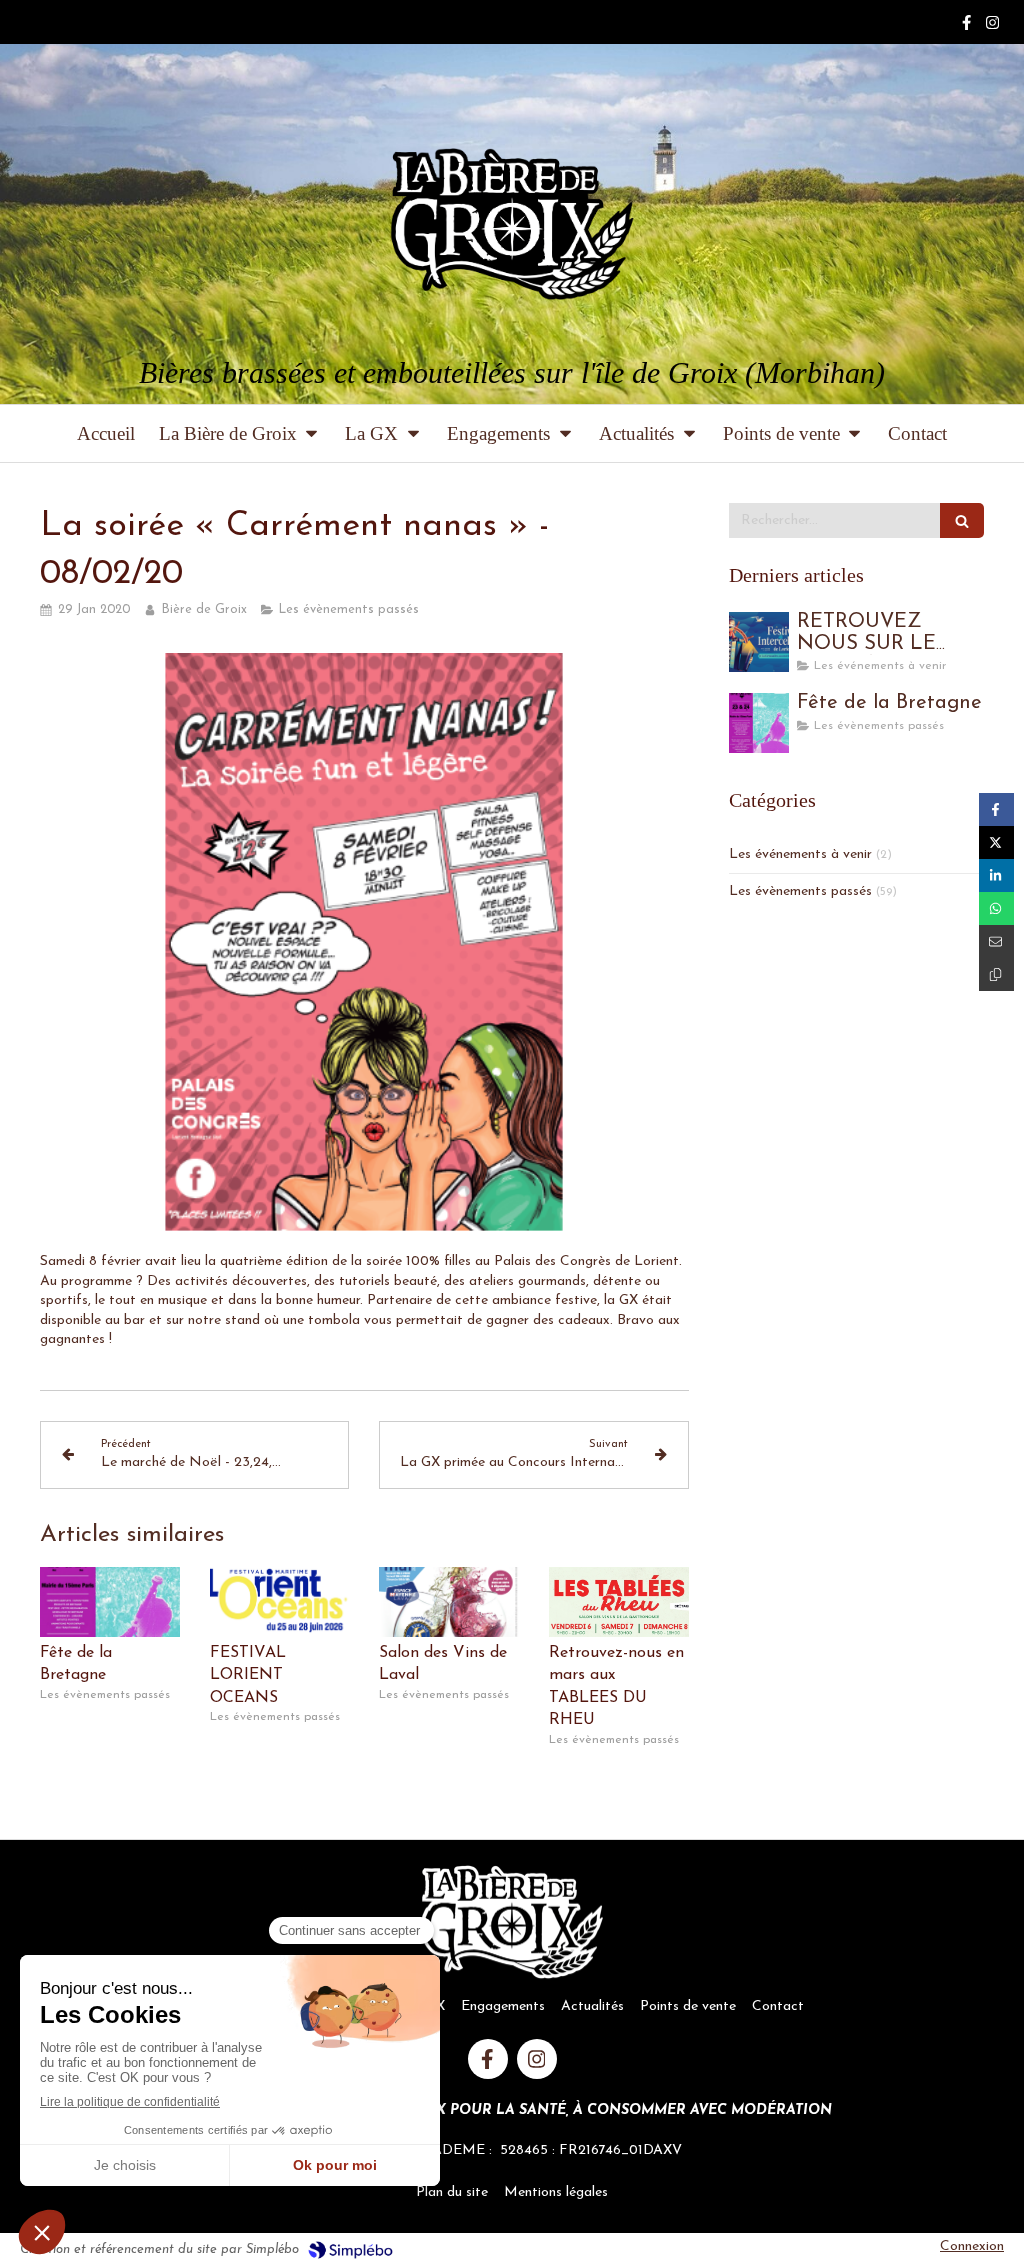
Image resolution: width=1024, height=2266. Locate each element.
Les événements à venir (800, 854)
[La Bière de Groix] (512, 224)
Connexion (972, 2246)
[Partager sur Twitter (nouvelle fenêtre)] (996, 842)
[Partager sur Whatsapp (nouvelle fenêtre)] (996, 908)
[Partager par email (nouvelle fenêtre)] (996, 941)
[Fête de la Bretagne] (110, 1602)
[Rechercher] (962, 520)
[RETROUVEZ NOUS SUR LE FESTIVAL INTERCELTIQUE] (759, 642)
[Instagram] (992, 26)
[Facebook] (966, 26)
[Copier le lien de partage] (996, 974)
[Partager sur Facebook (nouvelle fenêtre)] (996, 809)
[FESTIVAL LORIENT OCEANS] (280, 1602)
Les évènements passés (800, 891)
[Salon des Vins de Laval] (449, 1602)
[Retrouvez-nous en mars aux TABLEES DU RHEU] (619, 1602)
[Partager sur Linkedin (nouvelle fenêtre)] (996, 875)
